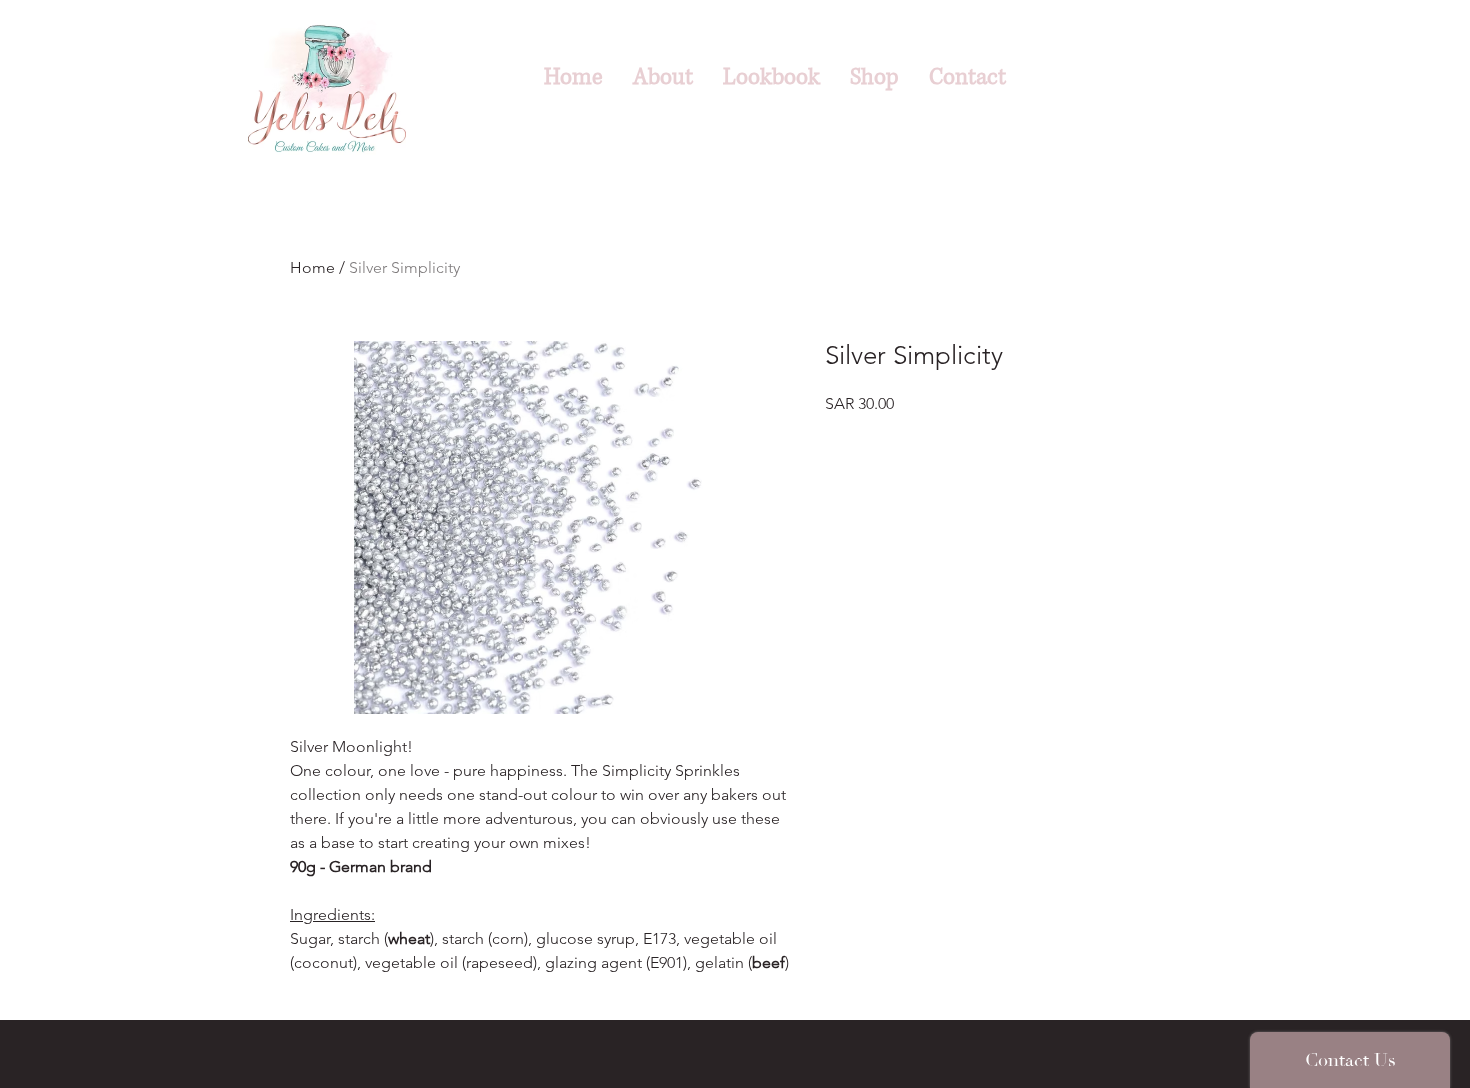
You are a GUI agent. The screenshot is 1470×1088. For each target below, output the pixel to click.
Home (312, 267)
